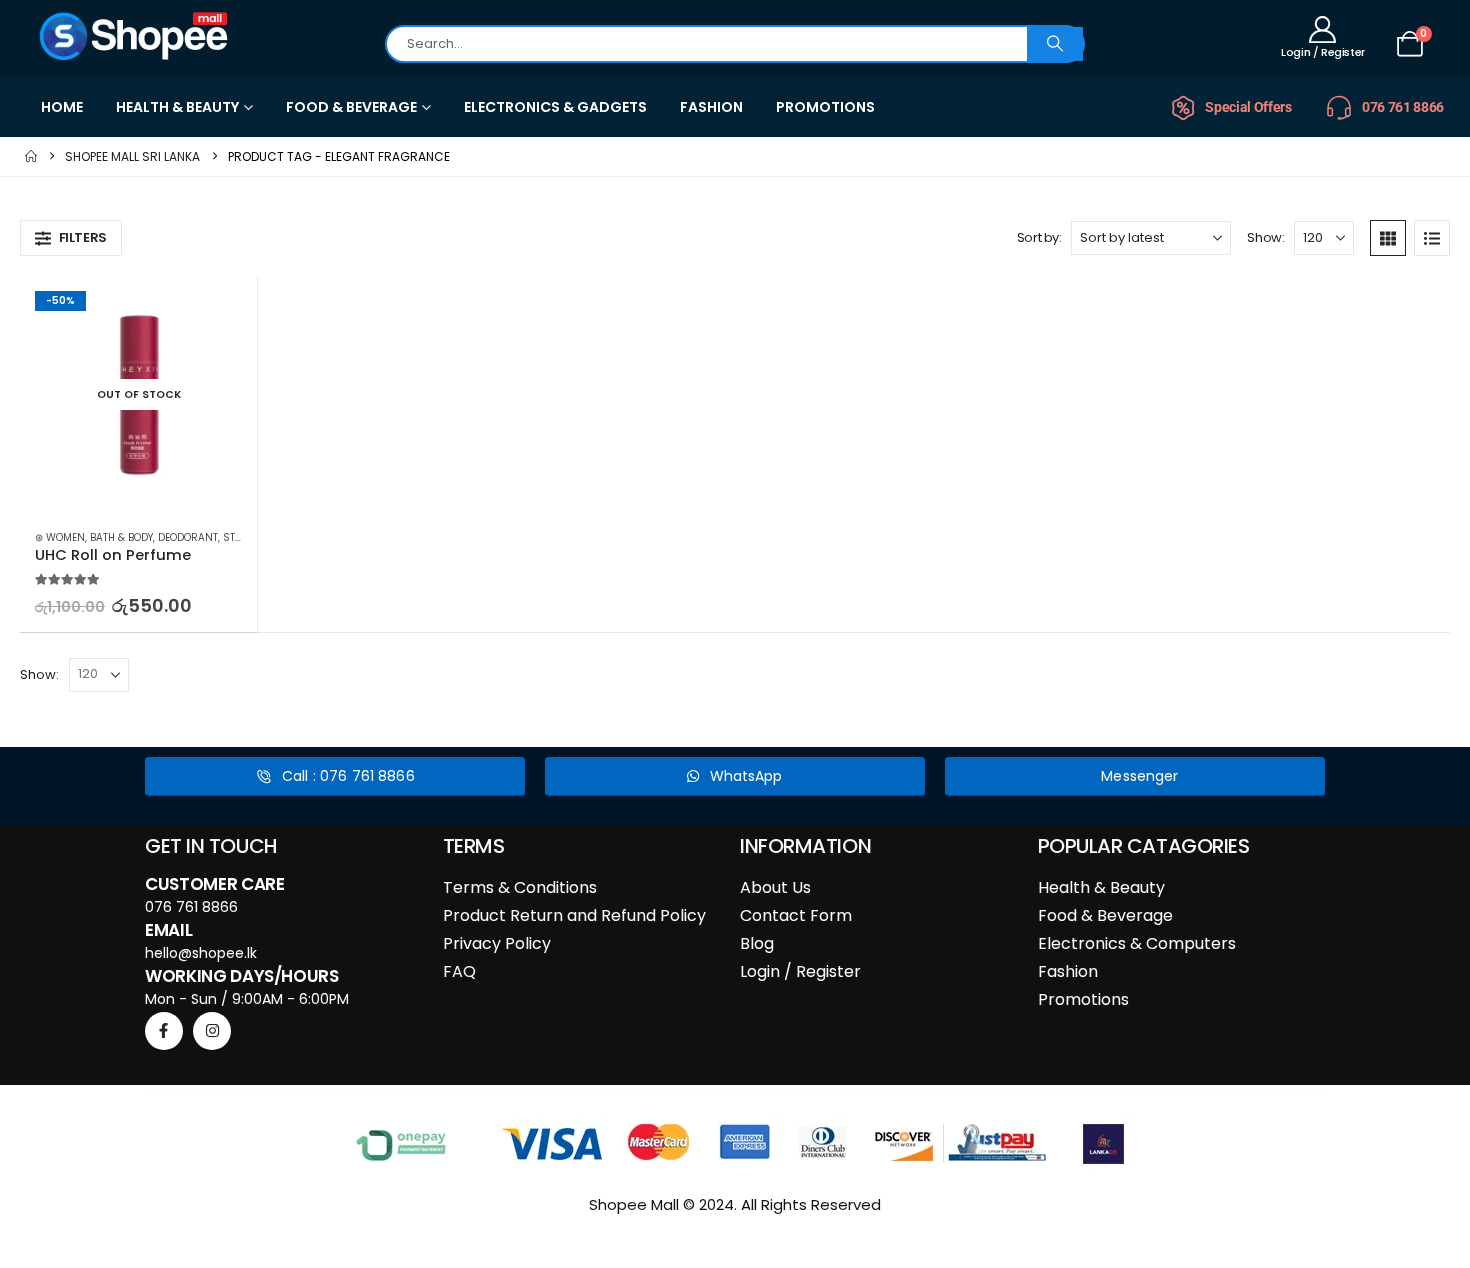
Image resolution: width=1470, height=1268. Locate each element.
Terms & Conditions (520, 887)
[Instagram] (212, 1031)
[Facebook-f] (164, 1031)
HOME (62, 107)
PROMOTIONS (825, 107)
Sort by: (1039, 237)
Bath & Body (121, 537)
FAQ (459, 971)
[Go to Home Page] (31, 156)
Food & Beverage (1105, 915)
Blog (757, 943)
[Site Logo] (135, 36)
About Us (775, 887)
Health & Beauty (1101, 887)
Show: (1265, 237)
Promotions (1083, 999)
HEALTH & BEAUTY (177, 107)
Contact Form (796, 915)
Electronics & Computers (1137, 943)
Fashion (1068, 971)
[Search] (1055, 44)
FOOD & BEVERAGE (351, 107)
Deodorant (188, 537)
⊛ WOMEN (60, 537)
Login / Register (800, 971)
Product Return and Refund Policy (574, 915)
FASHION (711, 107)
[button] (71, 238)
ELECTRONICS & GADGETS (555, 107)
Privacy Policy (497, 943)
